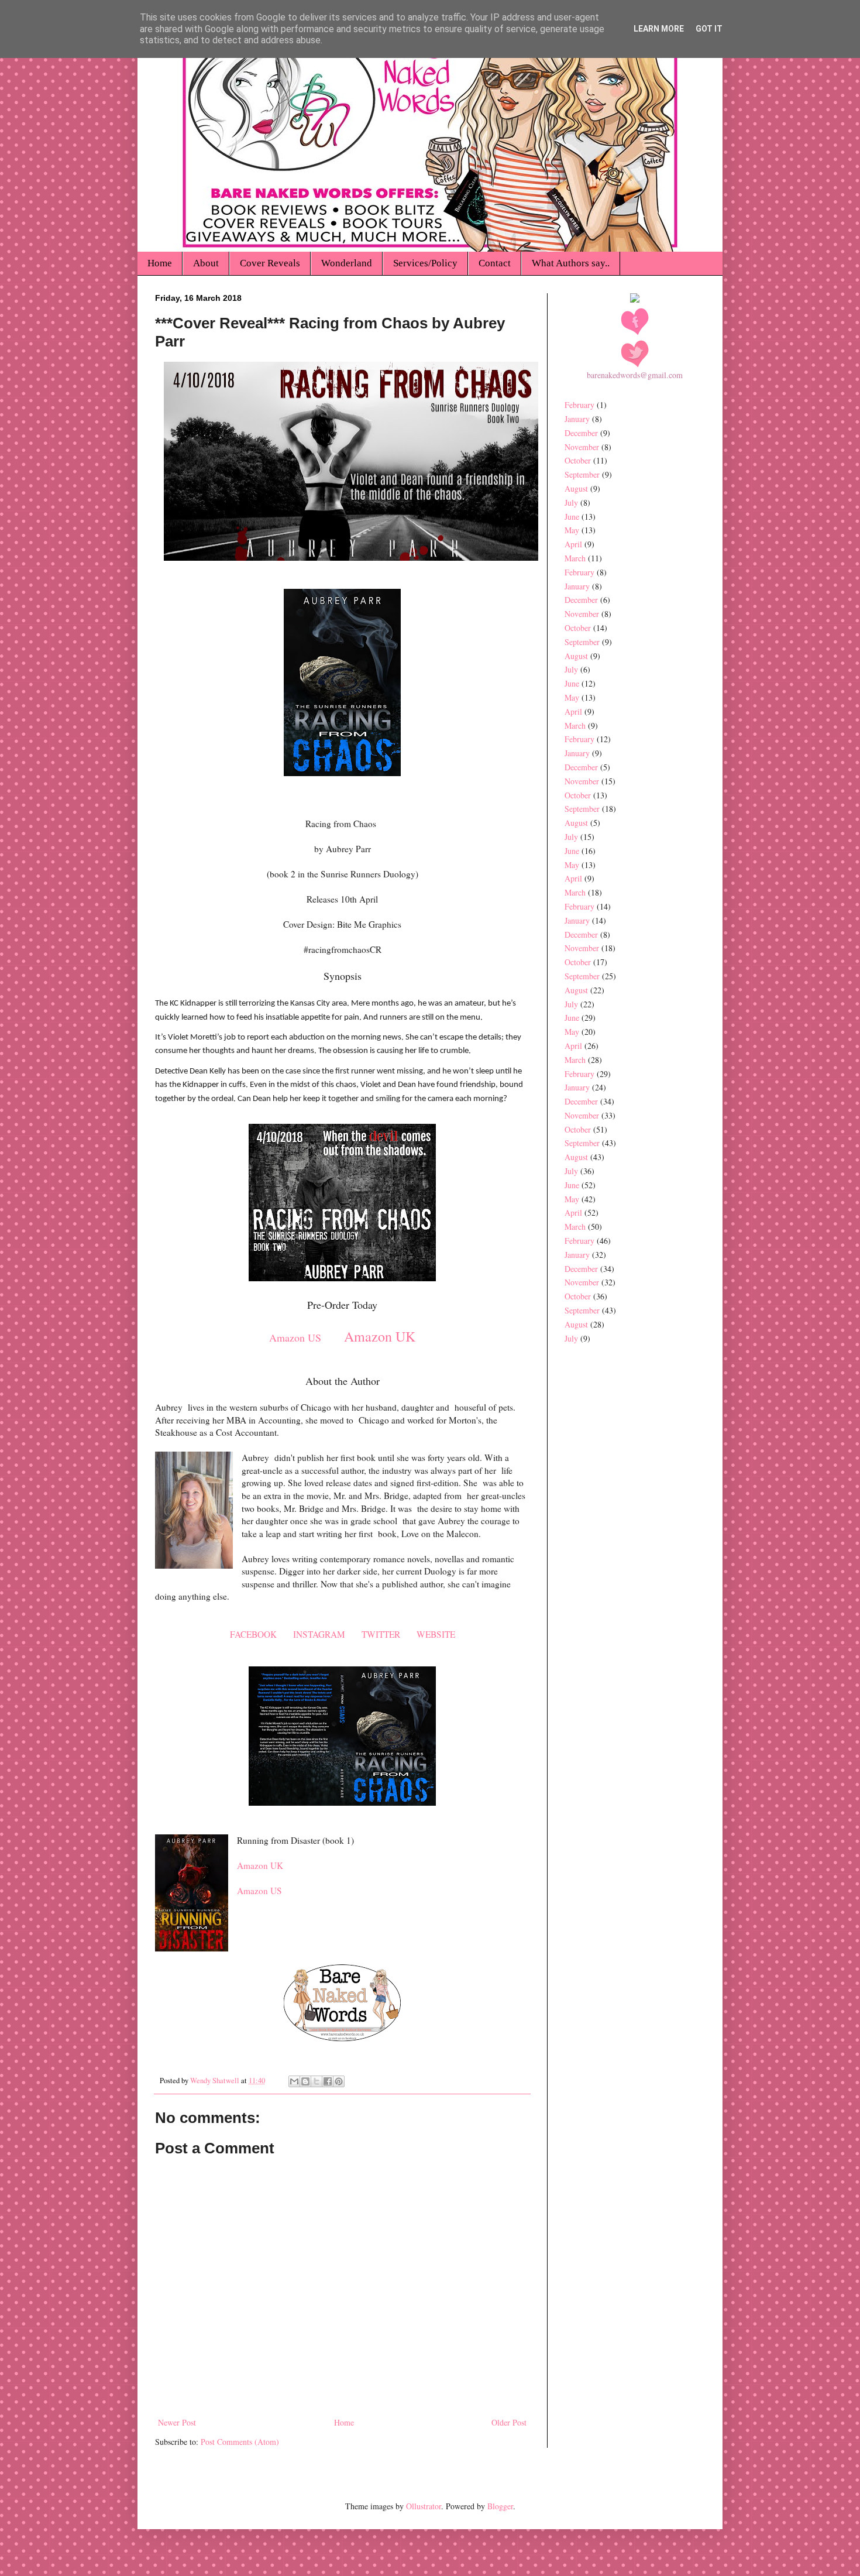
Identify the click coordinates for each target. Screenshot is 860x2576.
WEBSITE (436, 1634)
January (577, 419)
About (206, 263)
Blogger (500, 2506)
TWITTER (381, 1634)
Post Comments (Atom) (240, 2442)
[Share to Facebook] (328, 2081)
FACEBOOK (253, 1634)
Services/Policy (425, 263)
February (579, 405)
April (573, 544)
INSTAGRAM (319, 1634)
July (571, 502)
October (578, 460)
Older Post (509, 2422)
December (581, 433)
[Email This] (294, 2081)
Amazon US (295, 1337)
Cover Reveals (270, 263)
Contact (495, 263)
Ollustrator (424, 2506)
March (575, 558)
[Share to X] (317, 2081)
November (582, 447)
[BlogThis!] (305, 2081)
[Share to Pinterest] (339, 2081)
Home (160, 263)
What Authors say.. (571, 263)
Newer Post (177, 2422)
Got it (709, 29)
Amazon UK (380, 1336)
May (572, 530)
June (572, 517)
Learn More (659, 29)
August (576, 488)
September (582, 474)
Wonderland (347, 263)
